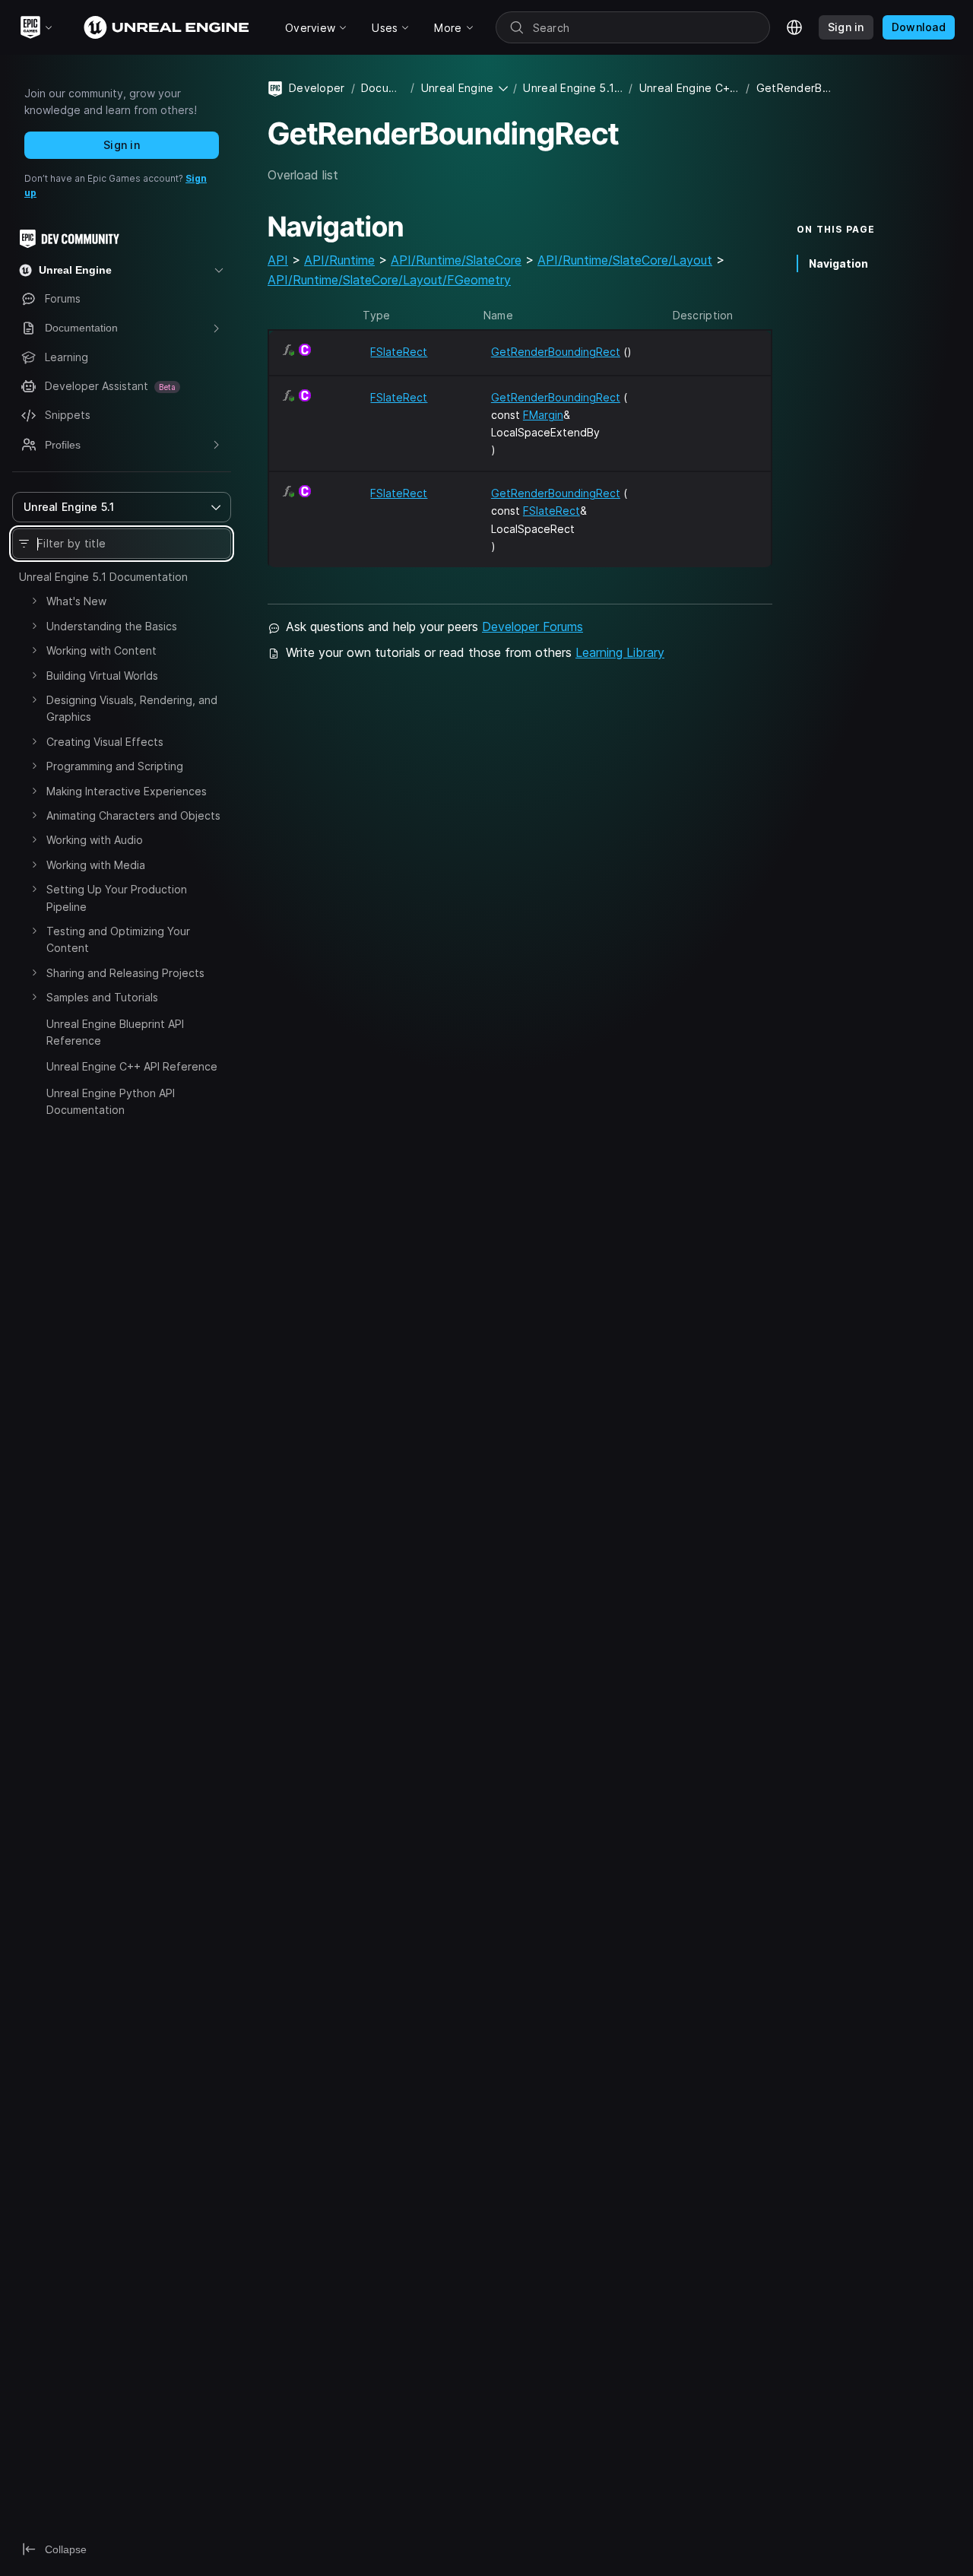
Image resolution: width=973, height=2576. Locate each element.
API (278, 260)
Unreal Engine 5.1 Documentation (103, 577)
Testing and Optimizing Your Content (118, 939)
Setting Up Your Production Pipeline (117, 898)
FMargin (543, 415)
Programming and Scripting (115, 766)
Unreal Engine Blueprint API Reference (115, 1032)
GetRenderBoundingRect (556, 352)
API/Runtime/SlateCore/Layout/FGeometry (389, 280)
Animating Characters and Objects (133, 815)
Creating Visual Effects (105, 742)
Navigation (838, 263)
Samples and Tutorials (102, 997)
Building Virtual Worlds (102, 676)
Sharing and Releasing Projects (125, 973)
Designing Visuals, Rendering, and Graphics (132, 708)
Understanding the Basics (112, 626)
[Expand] (34, 601)
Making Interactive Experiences (127, 791)
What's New (76, 601)
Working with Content (101, 650)
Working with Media (96, 865)
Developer (317, 88)
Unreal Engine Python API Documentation (111, 1101)
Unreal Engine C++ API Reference (132, 1066)
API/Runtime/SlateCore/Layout (625, 260)
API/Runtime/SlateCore (456, 260)
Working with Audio (95, 840)
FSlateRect (399, 352)
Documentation (383, 88)
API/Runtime (339, 260)
